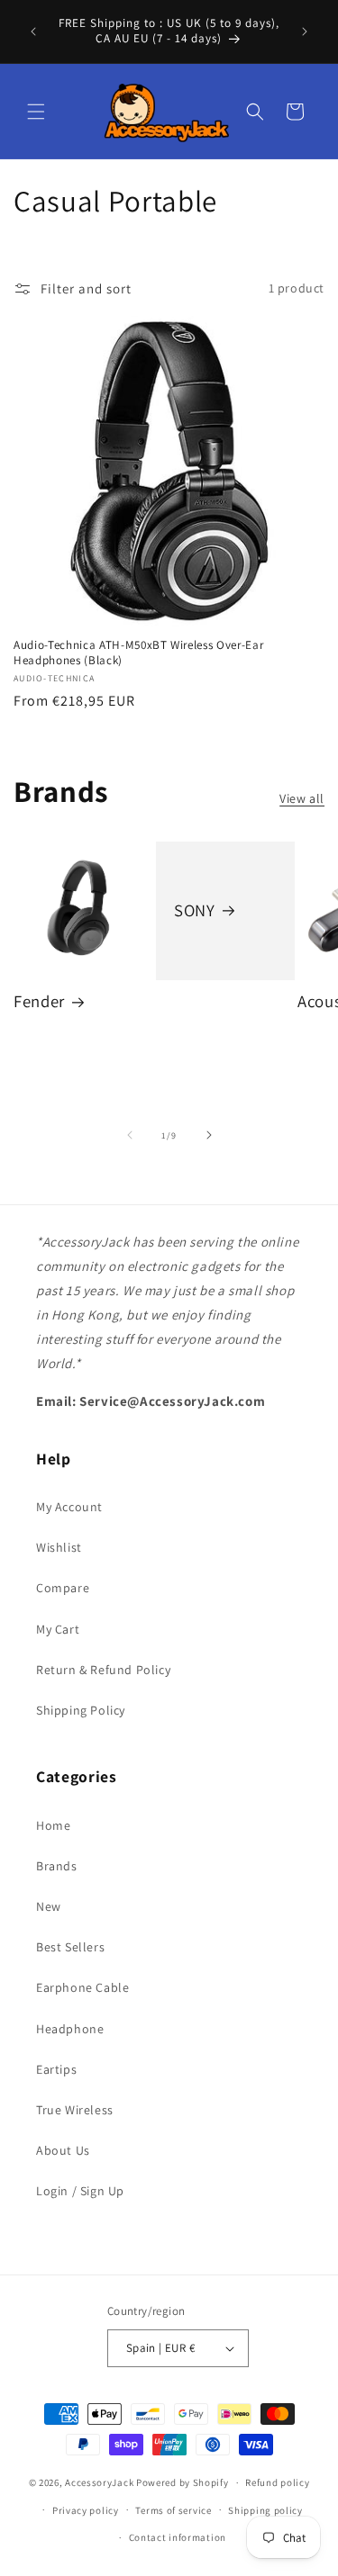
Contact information (178, 2537)
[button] (36, 112)
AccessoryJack (99, 2482)
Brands (57, 1866)
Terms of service (173, 2510)
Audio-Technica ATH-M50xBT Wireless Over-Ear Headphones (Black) (138, 653)
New (49, 1906)
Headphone (70, 2029)
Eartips (56, 2069)
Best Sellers (70, 1947)
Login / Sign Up (80, 2191)
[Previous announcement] (33, 32)
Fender (39, 1001)
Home (53, 1825)
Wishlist (59, 1547)
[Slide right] (209, 1135)
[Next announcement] (305, 32)
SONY (195, 910)
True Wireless (75, 2110)
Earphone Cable (82, 1987)
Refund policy (277, 2482)
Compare (63, 1588)
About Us (63, 2150)
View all (302, 798)
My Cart (58, 1629)
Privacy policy (86, 2510)
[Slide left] (130, 1135)
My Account (69, 1507)
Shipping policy (265, 2510)
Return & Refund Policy (103, 1670)
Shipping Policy (81, 1710)
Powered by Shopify (183, 2482)
